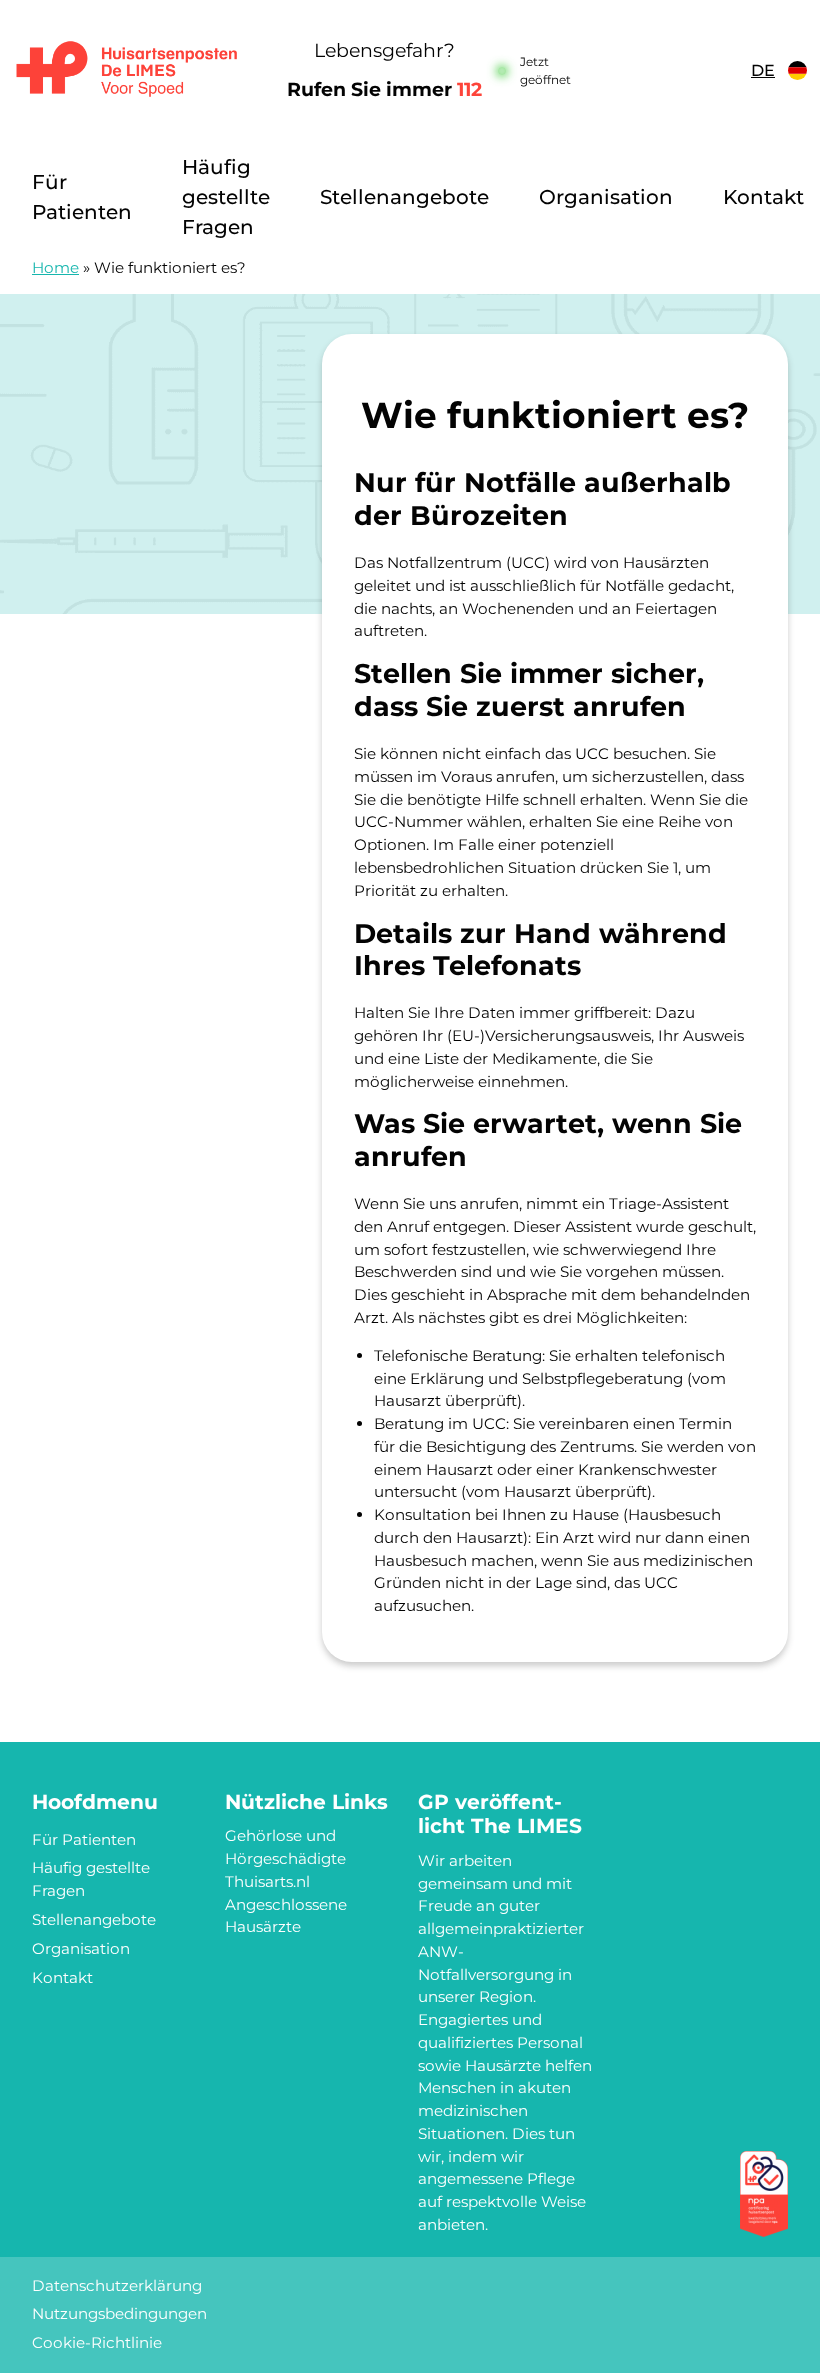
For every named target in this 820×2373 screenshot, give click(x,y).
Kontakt (763, 197)
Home (55, 267)
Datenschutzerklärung (117, 2285)
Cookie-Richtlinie (97, 2342)
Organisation (606, 197)
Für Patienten (82, 197)
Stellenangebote (404, 197)
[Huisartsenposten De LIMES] (127, 70)
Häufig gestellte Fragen (226, 197)
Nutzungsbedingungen (119, 2313)
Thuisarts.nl (267, 1881)
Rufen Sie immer (384, 89)
